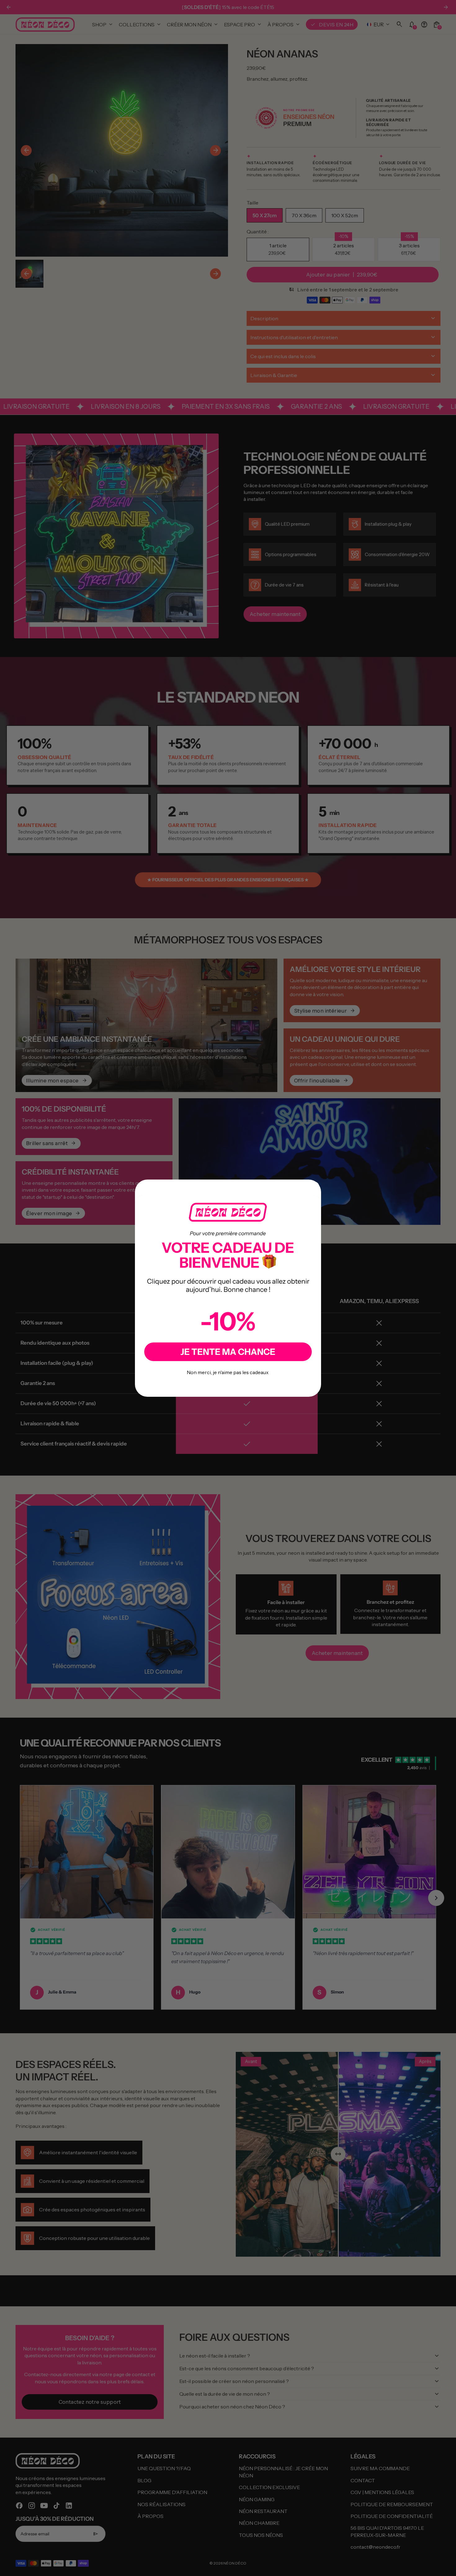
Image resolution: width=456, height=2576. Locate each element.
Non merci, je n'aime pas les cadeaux (228, 1372)
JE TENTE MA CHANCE (228, 1352)
